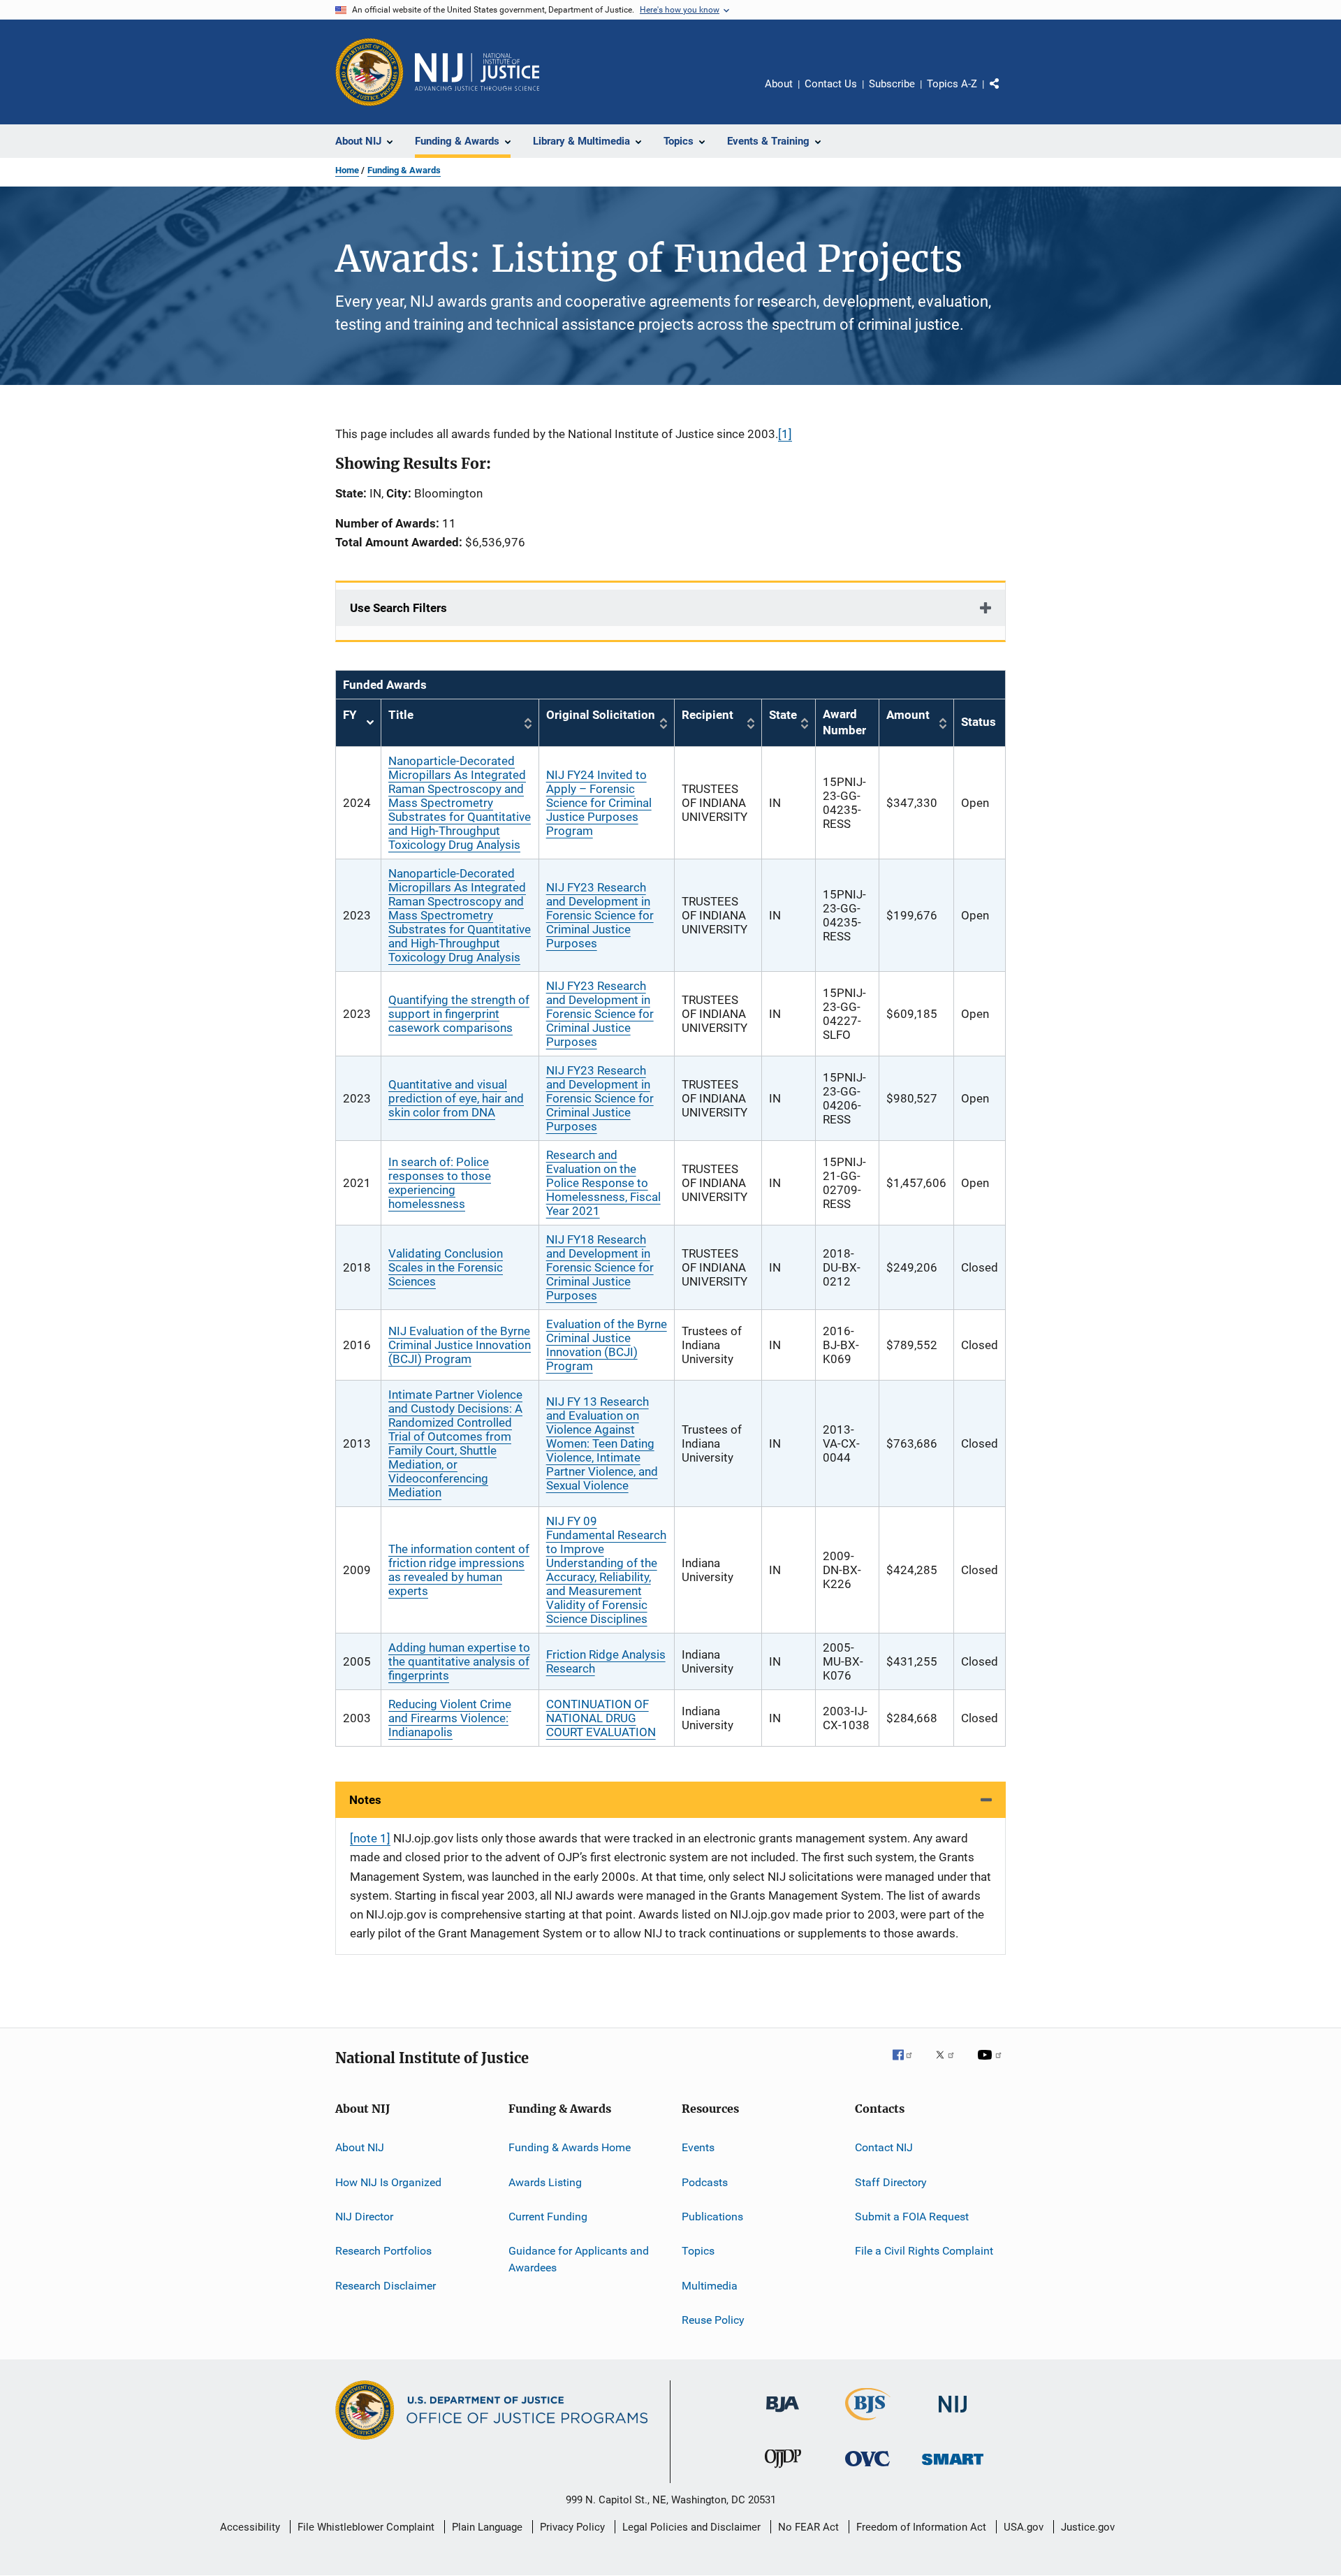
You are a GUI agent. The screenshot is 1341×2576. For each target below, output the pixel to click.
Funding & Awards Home (570, 2147)
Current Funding (548, 2217)
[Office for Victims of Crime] (867, 2469)
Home (347, 170)
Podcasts (705, 2182)
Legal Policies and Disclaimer (691, 2527)
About (779, 84)
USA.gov (1024, 2527)
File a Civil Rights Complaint (924, 2251)
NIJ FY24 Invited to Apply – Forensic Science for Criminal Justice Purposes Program (599, 803)
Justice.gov (1088, 2527)
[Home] (477, 72)
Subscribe (892, 84)
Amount (908, 715)
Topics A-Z (952, 84)
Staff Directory (891, 2182)
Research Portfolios (383, 2251)
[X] (950, 2065)
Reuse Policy (713, 2320)
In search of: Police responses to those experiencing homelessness (440, 1183)
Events (698, 2147)
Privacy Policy (572, 2527)
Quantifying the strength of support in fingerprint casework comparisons (459, 1014)
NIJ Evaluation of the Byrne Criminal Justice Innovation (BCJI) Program (460, 1345)
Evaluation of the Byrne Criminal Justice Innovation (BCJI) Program (607, 1345)
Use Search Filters (398, 608)
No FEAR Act (808, 2527)
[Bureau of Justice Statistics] (868, 2423)
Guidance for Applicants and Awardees (579, 2259)
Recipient (708, 715)
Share (1006, 94)
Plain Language (487, 2527)
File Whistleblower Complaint (366, 2527)
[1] (785, 434)
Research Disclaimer (386, 2286)
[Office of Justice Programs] (369, 72)
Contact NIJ (884, 2147)
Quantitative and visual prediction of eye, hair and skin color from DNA (456, 1098)
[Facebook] (908, 2065)
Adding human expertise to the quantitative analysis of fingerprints (459, 1661)
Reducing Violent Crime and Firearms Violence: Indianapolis (450, 1718)
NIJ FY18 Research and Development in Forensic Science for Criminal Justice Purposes (600, 1267)
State (783, 715)
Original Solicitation (601, 715)
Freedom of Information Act (921, 2527)
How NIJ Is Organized (388, 2182)
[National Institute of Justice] (953, 2415)
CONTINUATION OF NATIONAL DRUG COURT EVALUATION (601, 1718)
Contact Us (831, 84)
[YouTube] (992, 2065)
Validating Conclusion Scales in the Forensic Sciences (446, 1267)
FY (358, 723)
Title (401, 715)
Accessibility (250, 2527)
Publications (712, 2217)
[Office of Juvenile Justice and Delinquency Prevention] (783, 2471)
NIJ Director (364, 2217)
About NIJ (360, 2147)
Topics (698, 2251)
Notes (365, 1800)
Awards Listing (545, 2182)
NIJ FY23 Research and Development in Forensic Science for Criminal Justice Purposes (600, 915)
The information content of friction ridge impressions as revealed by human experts (459, 1570)
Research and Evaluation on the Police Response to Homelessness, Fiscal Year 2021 (603, 1183)
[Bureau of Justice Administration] (783, 2415)
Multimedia (710, 2286)
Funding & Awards (404, 170)
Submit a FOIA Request (912, 2217)
